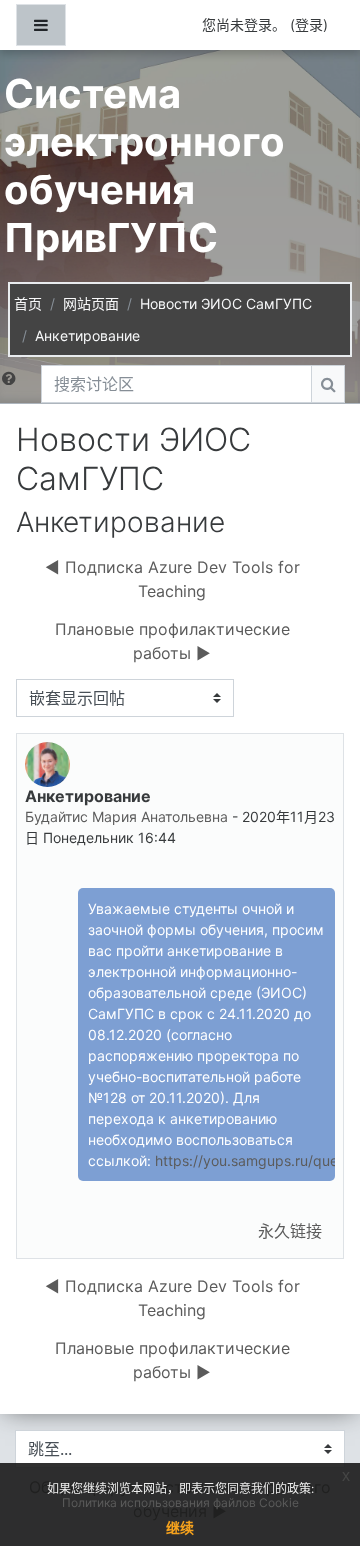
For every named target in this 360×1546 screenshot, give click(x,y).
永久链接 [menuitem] (290, 1231)
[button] (13, 384)
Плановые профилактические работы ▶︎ (172, 641)
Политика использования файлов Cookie (180, 1502)
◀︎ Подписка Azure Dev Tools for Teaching (172, 579)
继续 (180, 1527)
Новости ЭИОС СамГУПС (226, 303)
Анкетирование (87, 335)
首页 (28, 303)
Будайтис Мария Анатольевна (126, 816)
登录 (309, 24)
